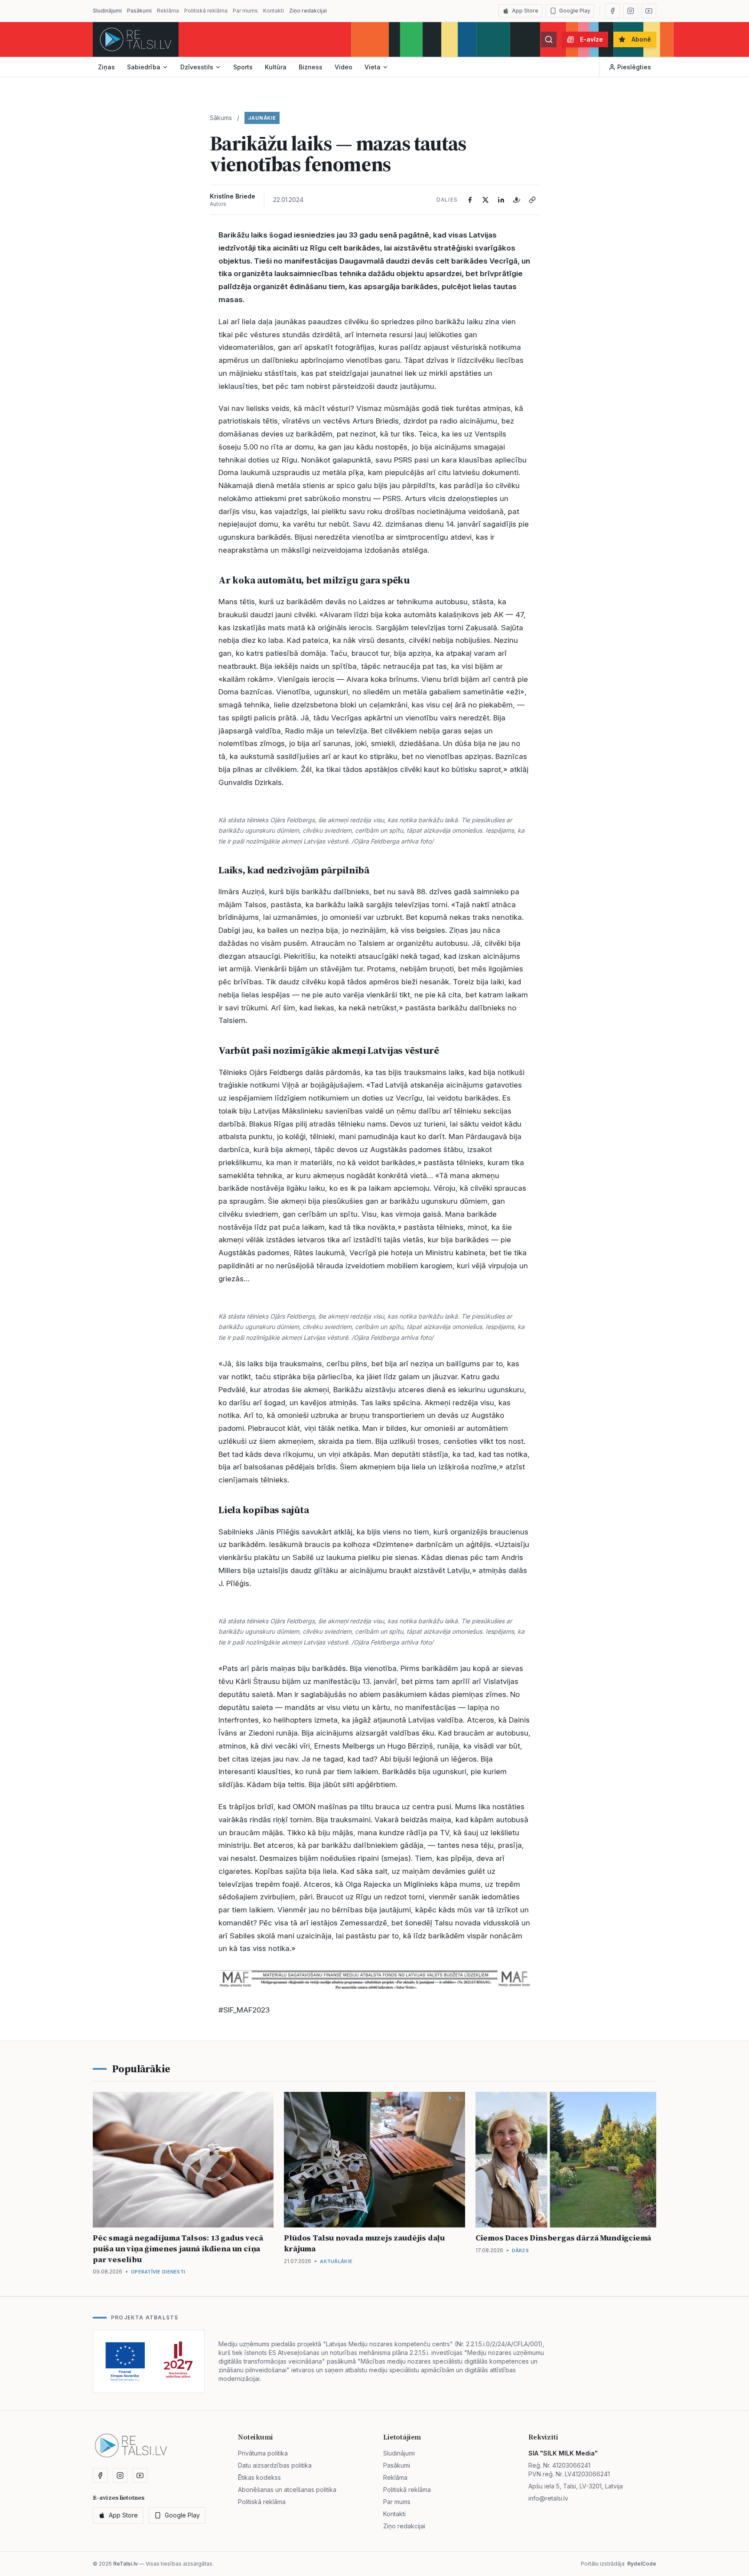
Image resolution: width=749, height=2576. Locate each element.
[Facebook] (612, 11)
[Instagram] (631, 11)
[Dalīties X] (485, 200)
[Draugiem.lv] (517, 200)
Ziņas (106, 67)
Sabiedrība (144, 67)
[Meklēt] (549, 39)
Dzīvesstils (197, 67)
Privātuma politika (263, 2453)
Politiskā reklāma (206, 11)
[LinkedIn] (501, 200)
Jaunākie (262, 118)
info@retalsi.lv (548, 2498)
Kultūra (276, 67)
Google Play (575, 11)
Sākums (221, 118)
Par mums (245, 11)
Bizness (311, 67)
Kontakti (274, 11)
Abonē (641, 39)
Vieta (373, 67)
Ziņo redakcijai (308, 11)
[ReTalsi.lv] (136, 39)
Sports (243, 67)
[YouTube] (649, 11)
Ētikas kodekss (259, 2477)
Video (344, 67)
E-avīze (591, 39)
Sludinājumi (107, 11)
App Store (525, 11)
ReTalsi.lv (125, 2564)
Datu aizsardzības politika (275, 2465)
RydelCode (642, 2564)
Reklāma (168, 11)
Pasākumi (139, 11)
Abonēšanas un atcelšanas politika (287, 2490)
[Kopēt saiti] (532, 200)
